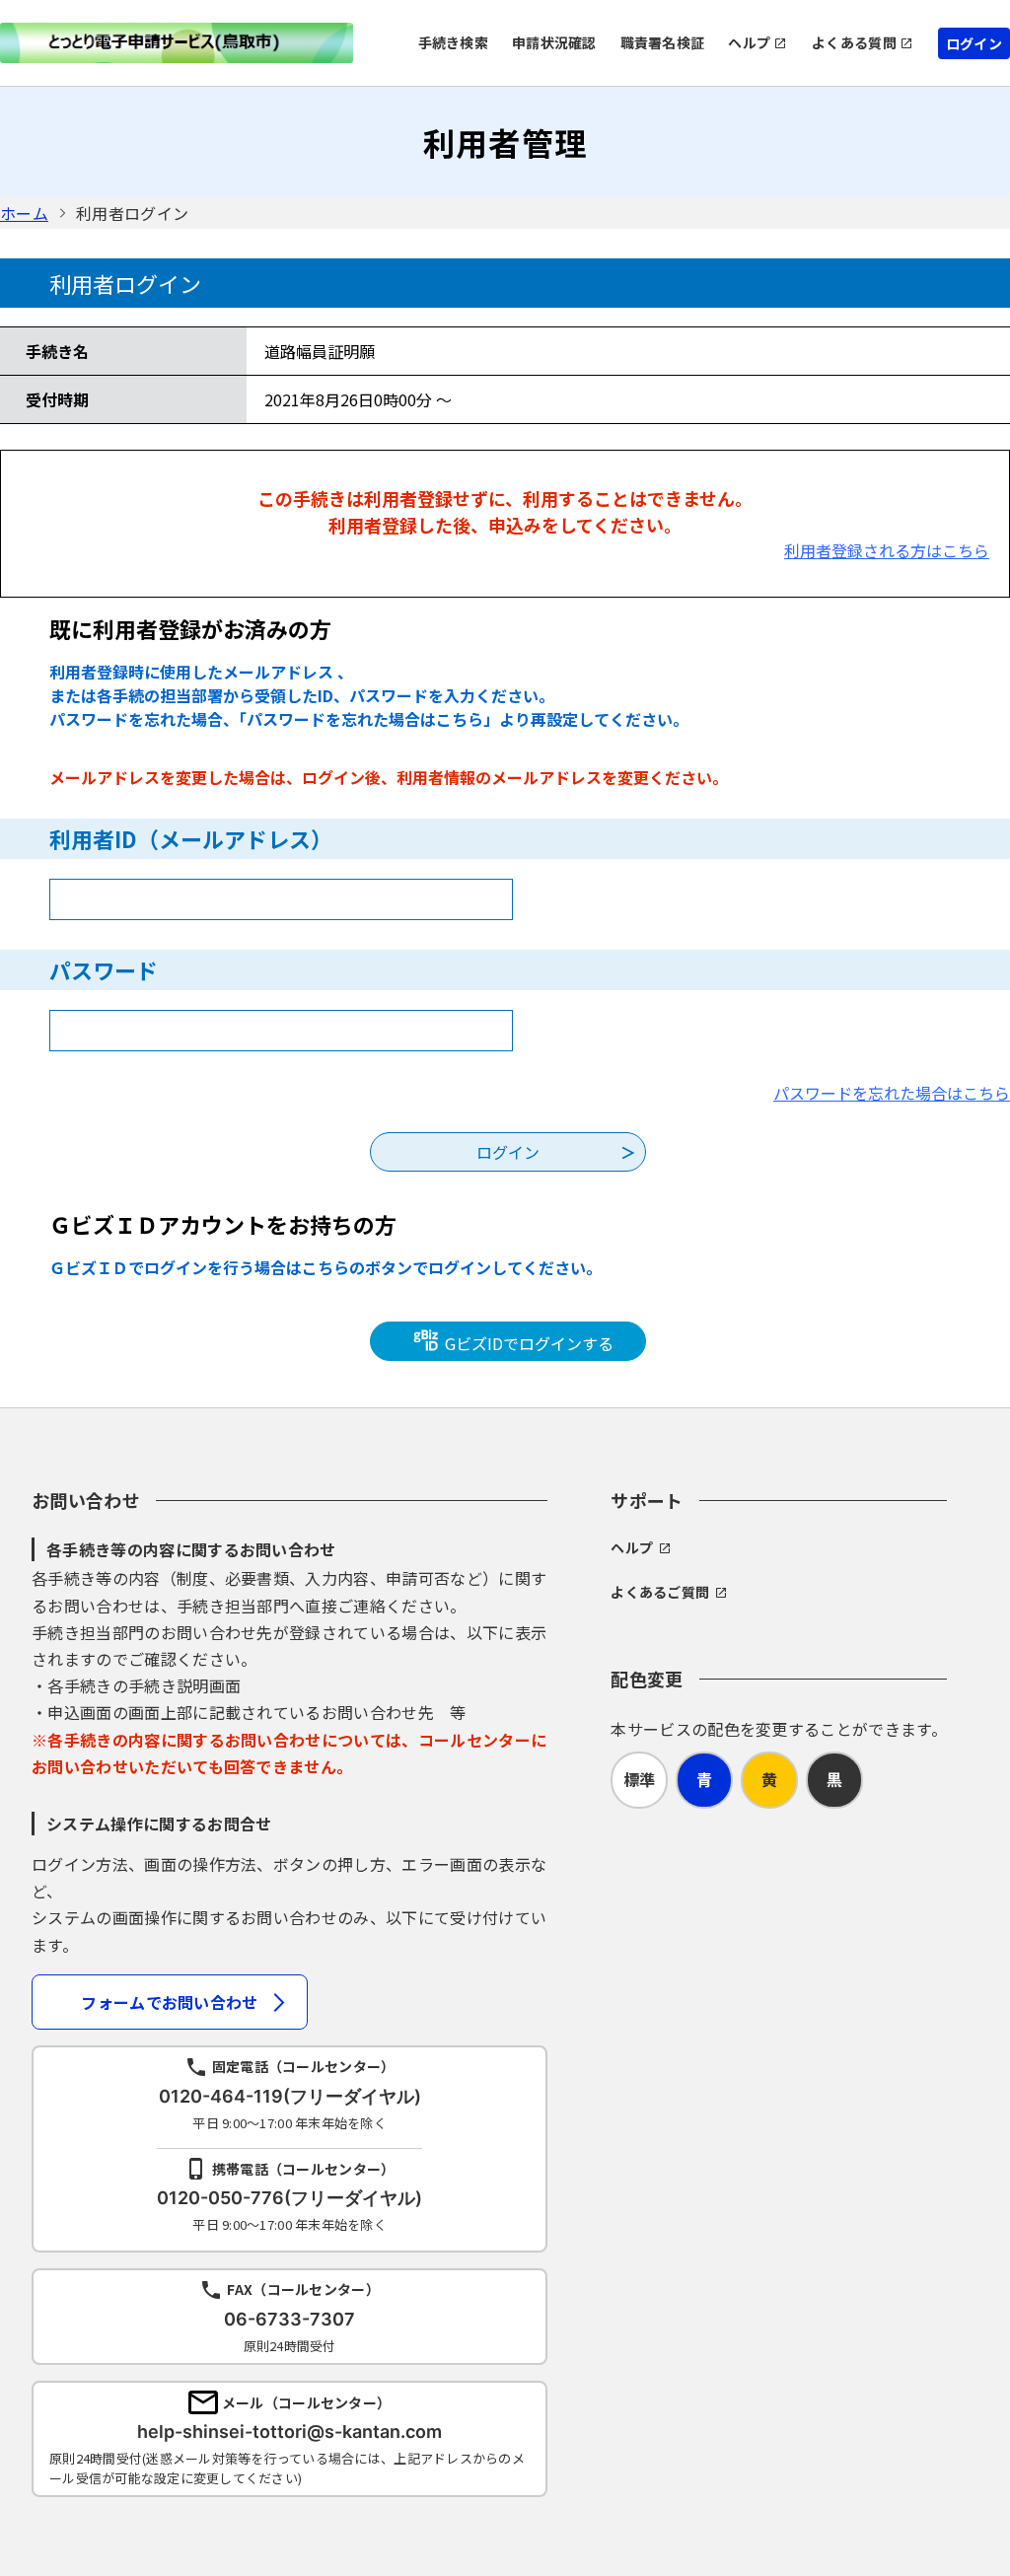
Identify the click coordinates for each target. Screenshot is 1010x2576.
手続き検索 (453, 42)
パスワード (104, 969)
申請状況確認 (554, 42)
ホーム (24, 213)
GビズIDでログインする (527, 1343)
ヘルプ (749, 42)
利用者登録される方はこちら (887, 550)
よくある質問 (854, 42)
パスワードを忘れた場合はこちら (892, 1093)
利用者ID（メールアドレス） (191, 838)
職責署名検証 (663, 42)
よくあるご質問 (660, 1592)
